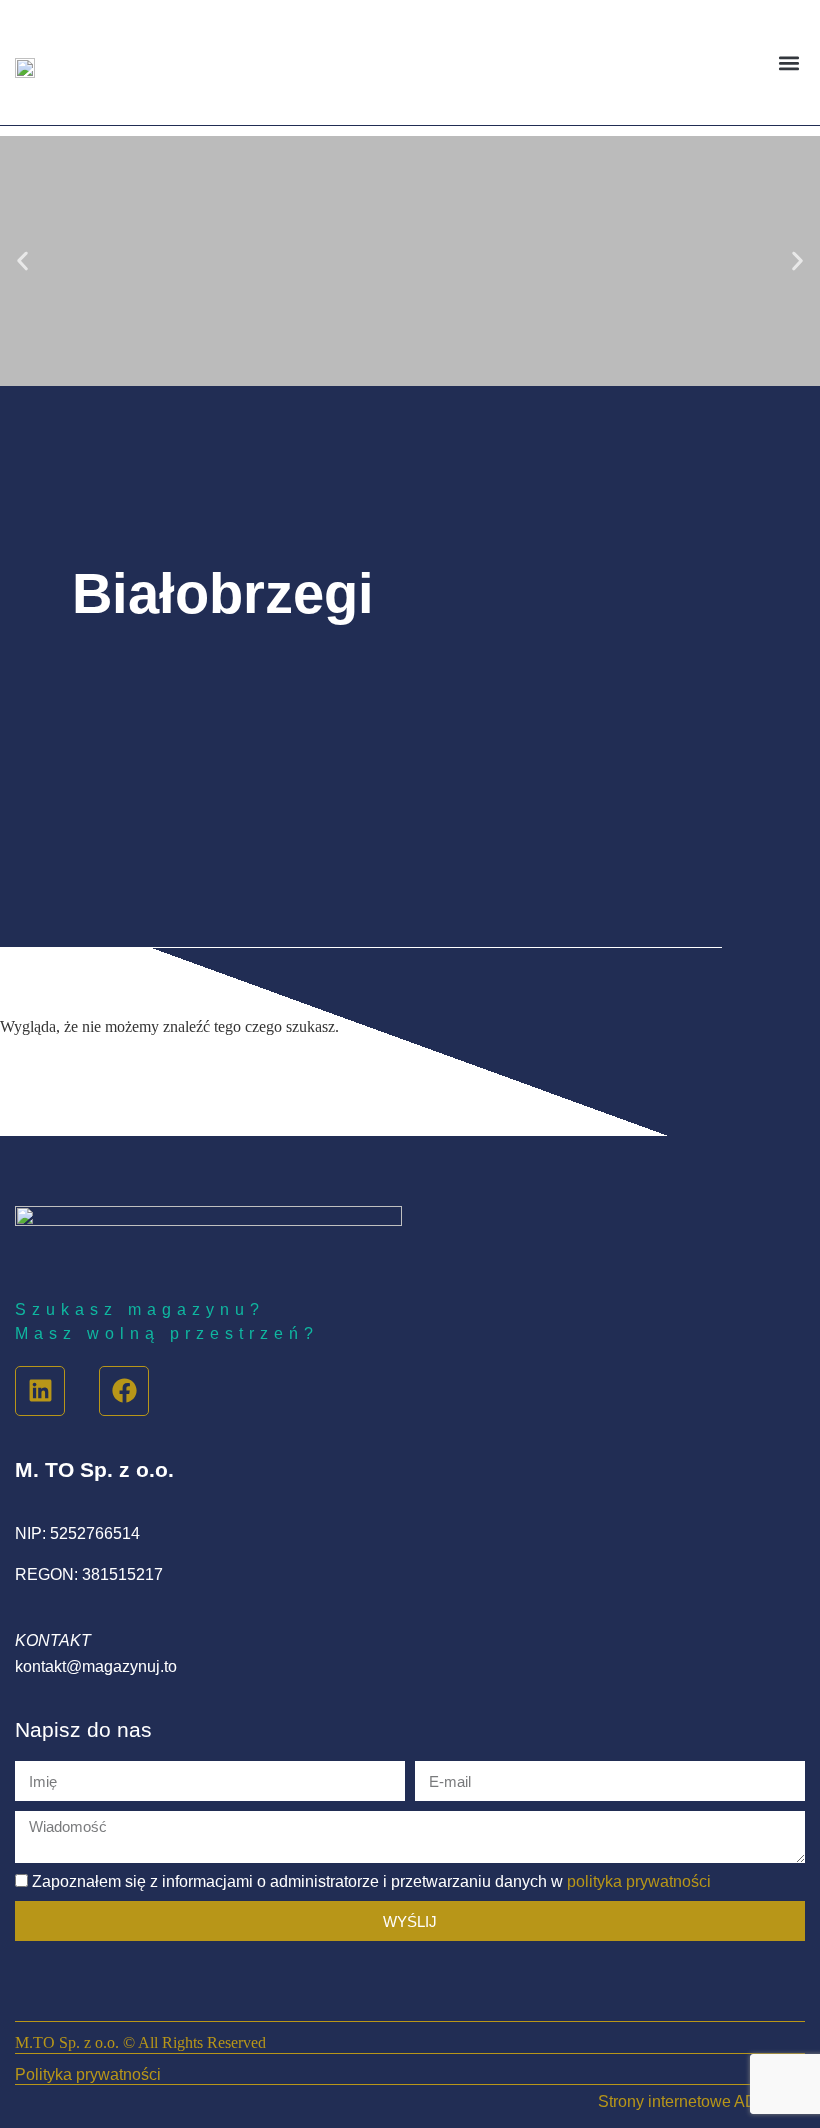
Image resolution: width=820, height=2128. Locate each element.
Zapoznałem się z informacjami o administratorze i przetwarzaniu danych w (371, 1881)
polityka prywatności (639, 1881)
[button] (788, 62)
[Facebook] (124, 1391)
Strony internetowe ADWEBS (701, 2101)
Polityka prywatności (88, 2074)
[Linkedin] (40, 1391)
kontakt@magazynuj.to (96, 1666)
